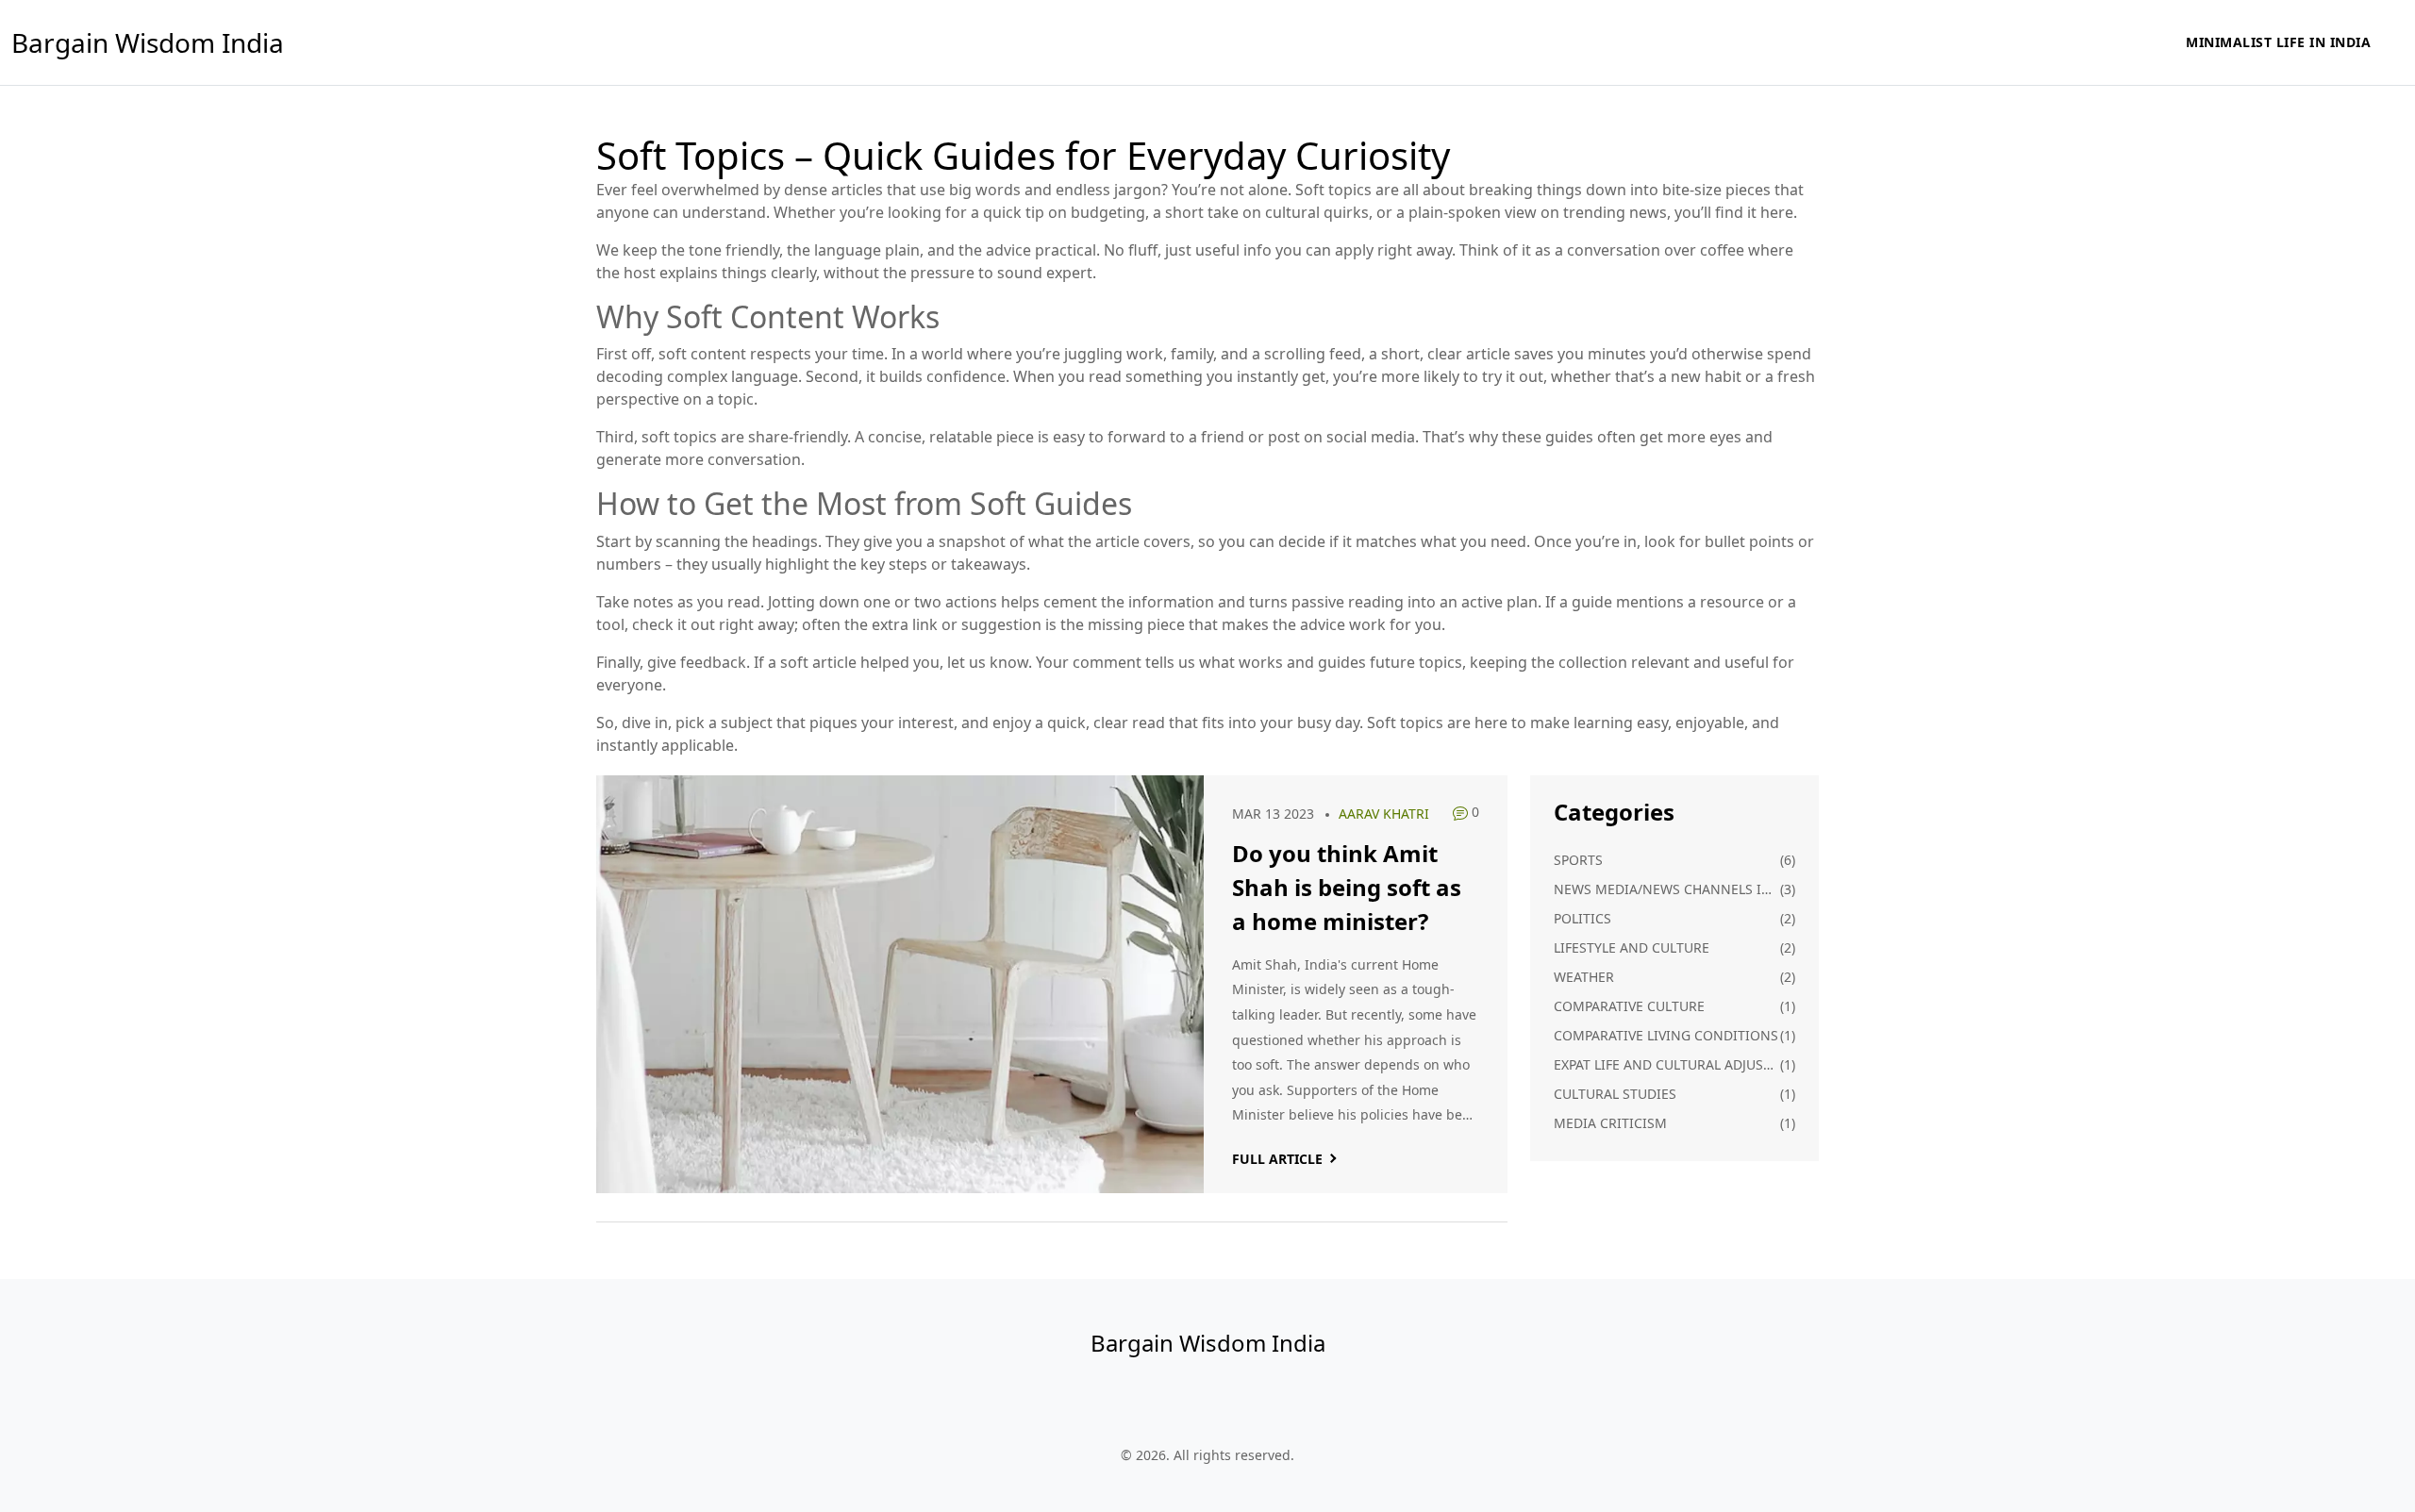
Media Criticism (1610, 1123)
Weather (1584, 977)
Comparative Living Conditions (1666, 1035)
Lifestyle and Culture (1632, 947)
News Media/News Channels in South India (1667, 889)
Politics (1582, 918)
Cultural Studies (1615, 1094)
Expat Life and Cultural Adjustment (1667, 1064)
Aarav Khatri (1384, 814)
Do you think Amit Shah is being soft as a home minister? (1347, 887)
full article (1277, 1159)
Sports (1578, 860)
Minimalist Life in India (2278, 42)
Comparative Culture (1629, 1006)
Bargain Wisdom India (148, 42)
